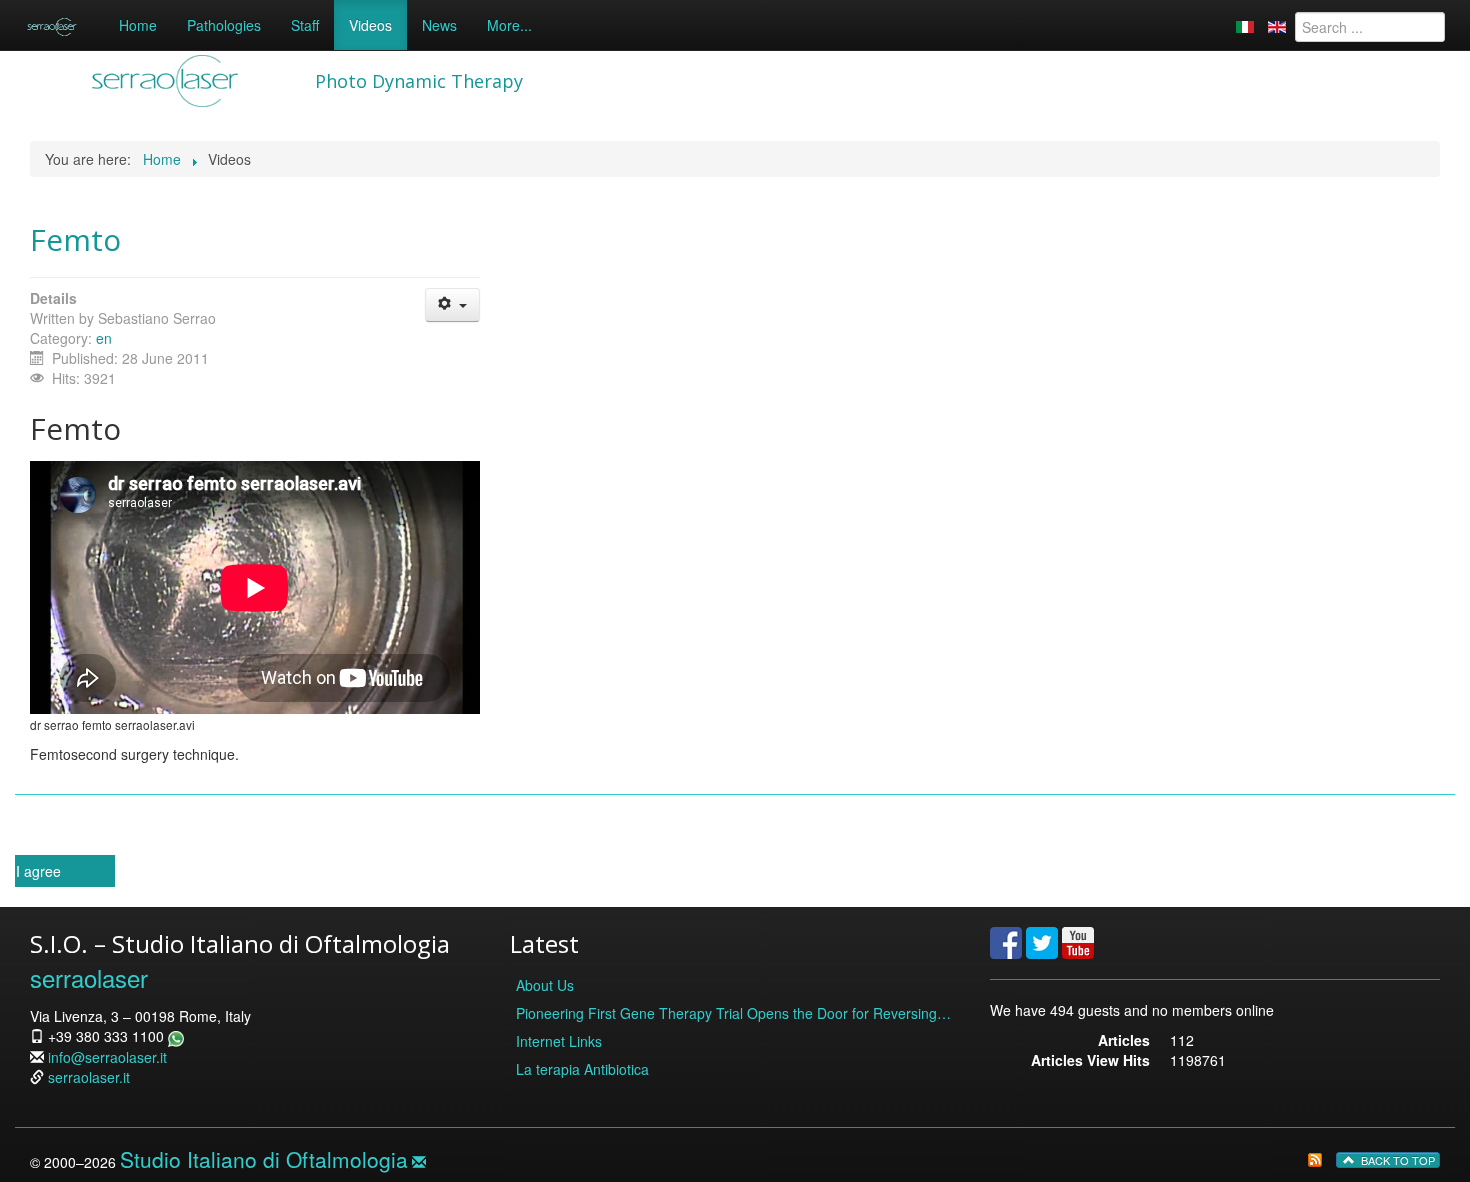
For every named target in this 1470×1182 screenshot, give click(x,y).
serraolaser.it (89, 1077)
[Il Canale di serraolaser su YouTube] (1078, 940)
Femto (75, 239)
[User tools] (452, 305)
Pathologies (224, 25)
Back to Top (1396, 1160)
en (104, 338)
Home (138, 25)
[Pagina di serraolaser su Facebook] (1006, 940)
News (439, 25)
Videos (370, 25)
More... (509, 25)
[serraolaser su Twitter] (1042, 940)
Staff (305, 25)
